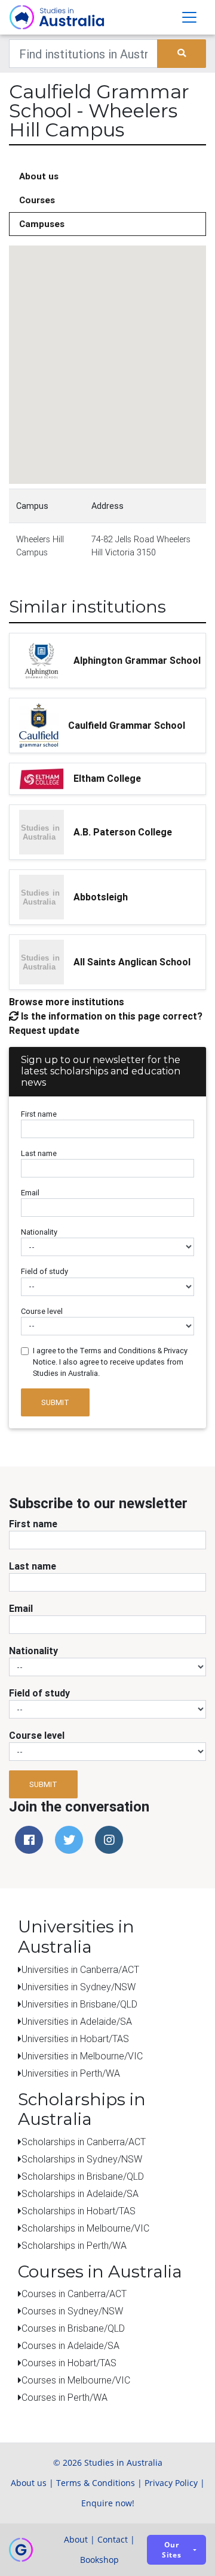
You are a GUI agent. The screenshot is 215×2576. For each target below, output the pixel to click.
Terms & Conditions (96, 2483)
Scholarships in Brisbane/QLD (83, 2176)
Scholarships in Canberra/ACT (84, 2142)
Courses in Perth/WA (64, 2397)
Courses (37, 200)
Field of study (44, 1271)
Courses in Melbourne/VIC (76, 2380)
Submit (55, 1402)
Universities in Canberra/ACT (80, 1969)
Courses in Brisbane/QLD (73, 2328)
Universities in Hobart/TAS (75, 2039)
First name (39, 1114)
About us (39, 176)
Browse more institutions (67, 1002)
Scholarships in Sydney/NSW (82, 2159)
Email (30, 1193)
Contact (113, 2539)
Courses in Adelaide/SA (70, 2345)
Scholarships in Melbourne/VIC (85, 2228)
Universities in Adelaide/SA (77, 2021)
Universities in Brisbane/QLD (79, 2004)
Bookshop (99, 2560)
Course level (42, 1311)
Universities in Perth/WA (71, 2073)
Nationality (39, 1232)
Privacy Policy (171, 2483)
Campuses (42, 224)
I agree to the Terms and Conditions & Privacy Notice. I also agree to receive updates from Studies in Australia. (110, 1362)
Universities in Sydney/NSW (79, 1987)
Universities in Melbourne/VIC (82, 2056)
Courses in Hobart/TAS (69, 2363)
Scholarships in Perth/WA (74, 2245)
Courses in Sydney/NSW (72, 2311)
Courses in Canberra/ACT (74, 2294)
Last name (39, 1153)
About (76, 2539)
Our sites (172, 2550)
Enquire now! (108, 2503)
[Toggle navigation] (189, 17)
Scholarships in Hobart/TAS (79, 2211)
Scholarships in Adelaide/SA (80, 2193)
